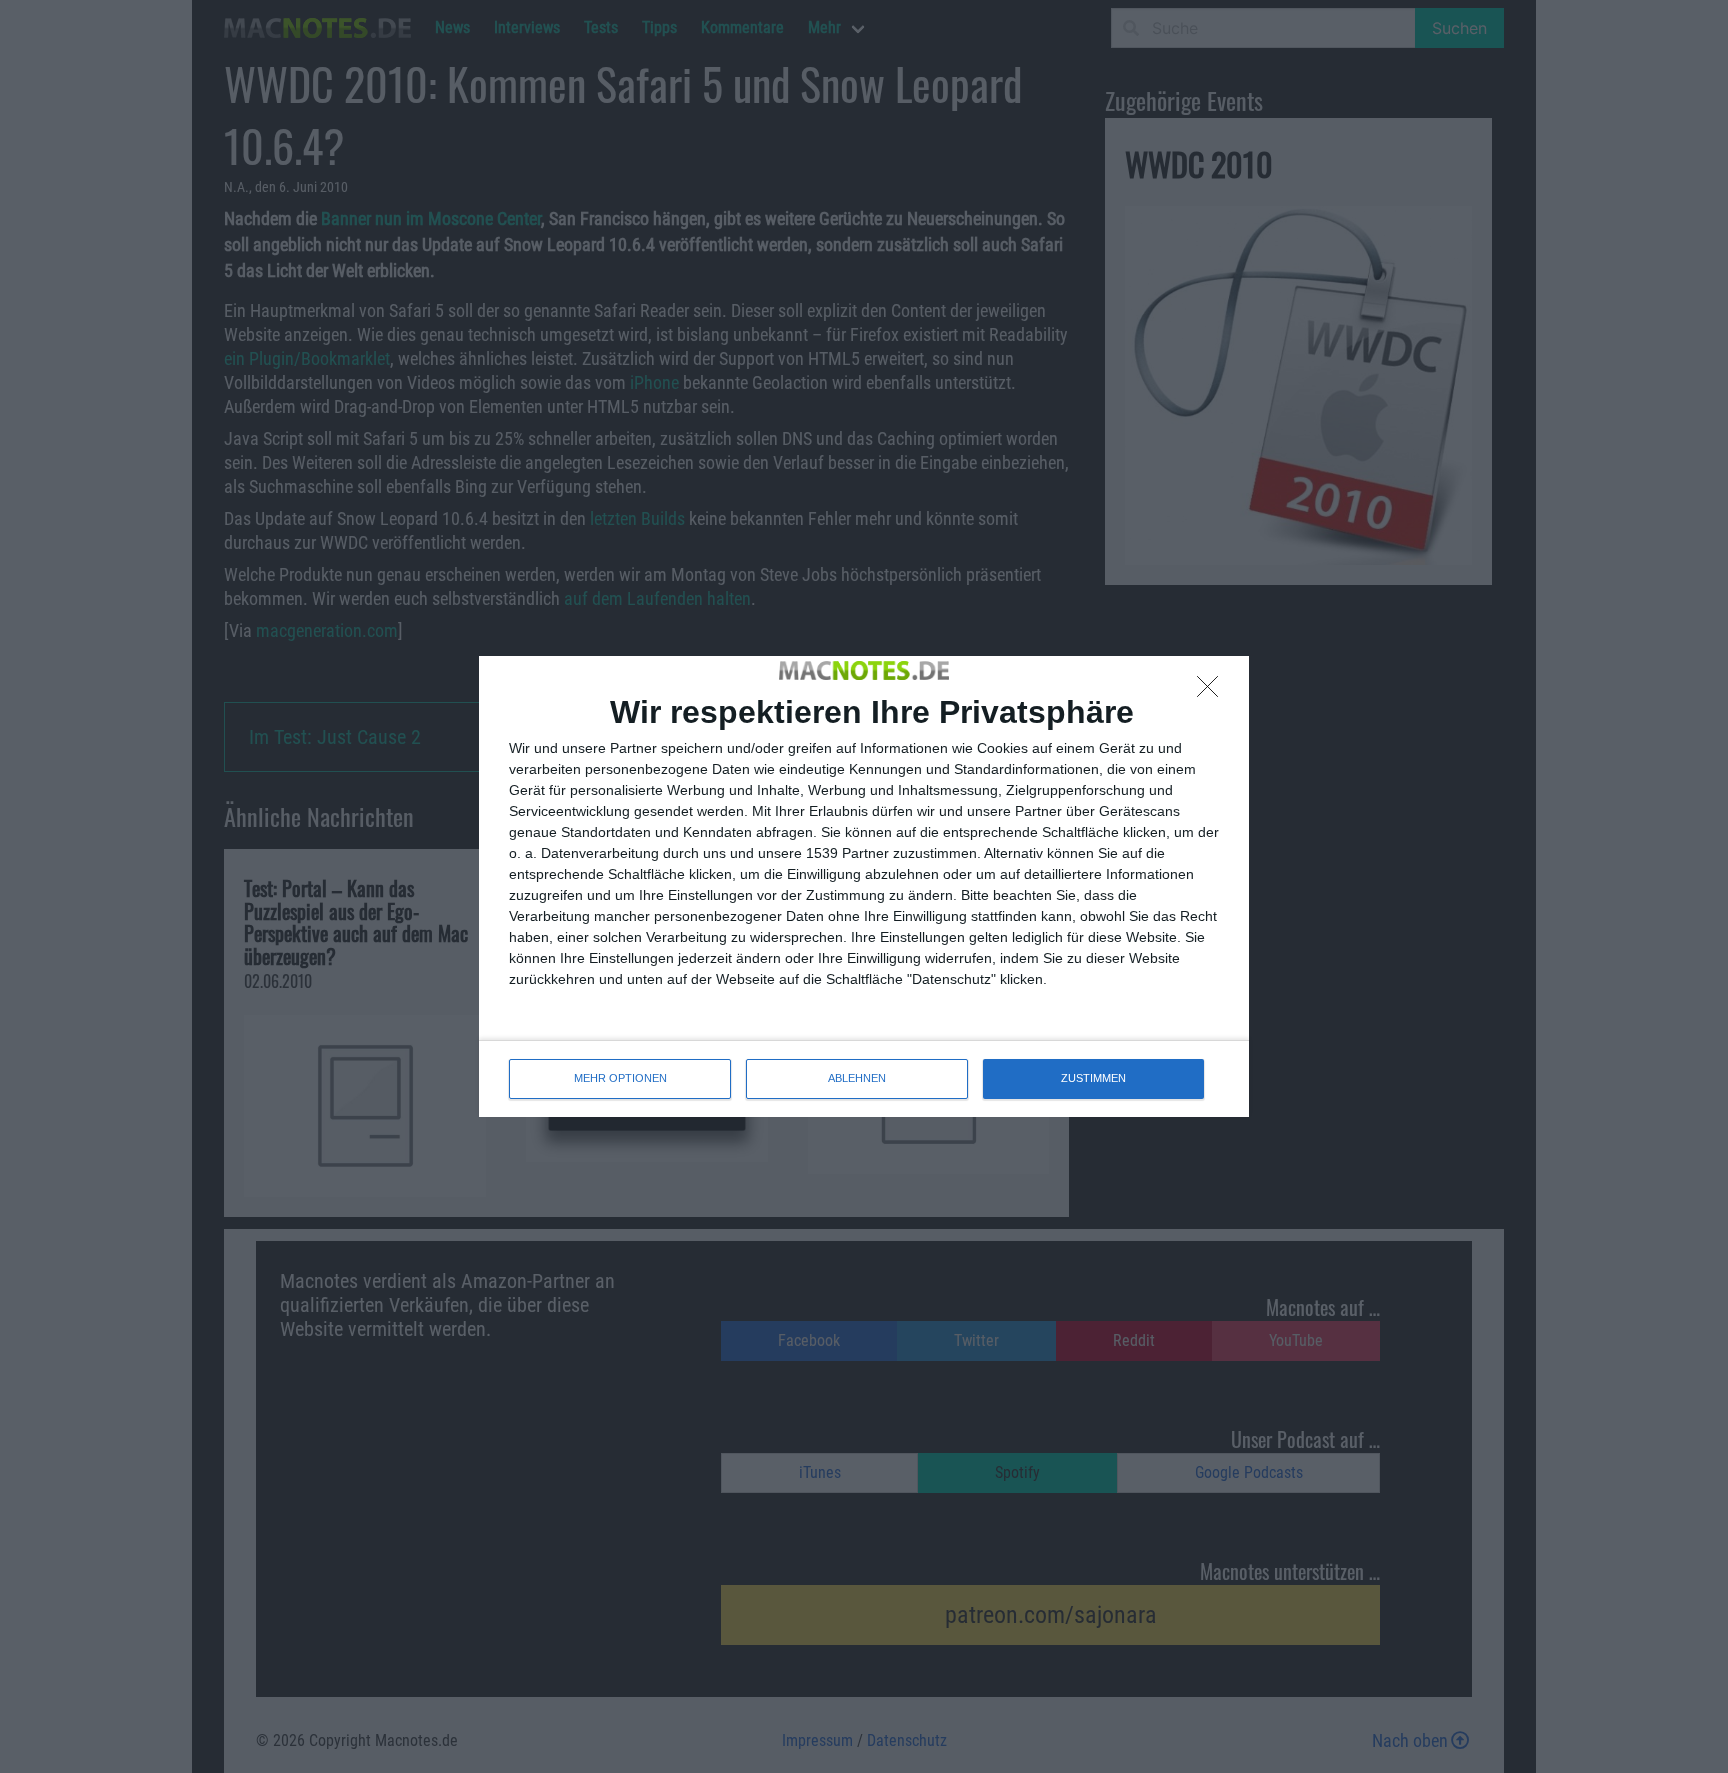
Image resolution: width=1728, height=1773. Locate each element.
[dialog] (864, 886)
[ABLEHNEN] (1213, 692)
